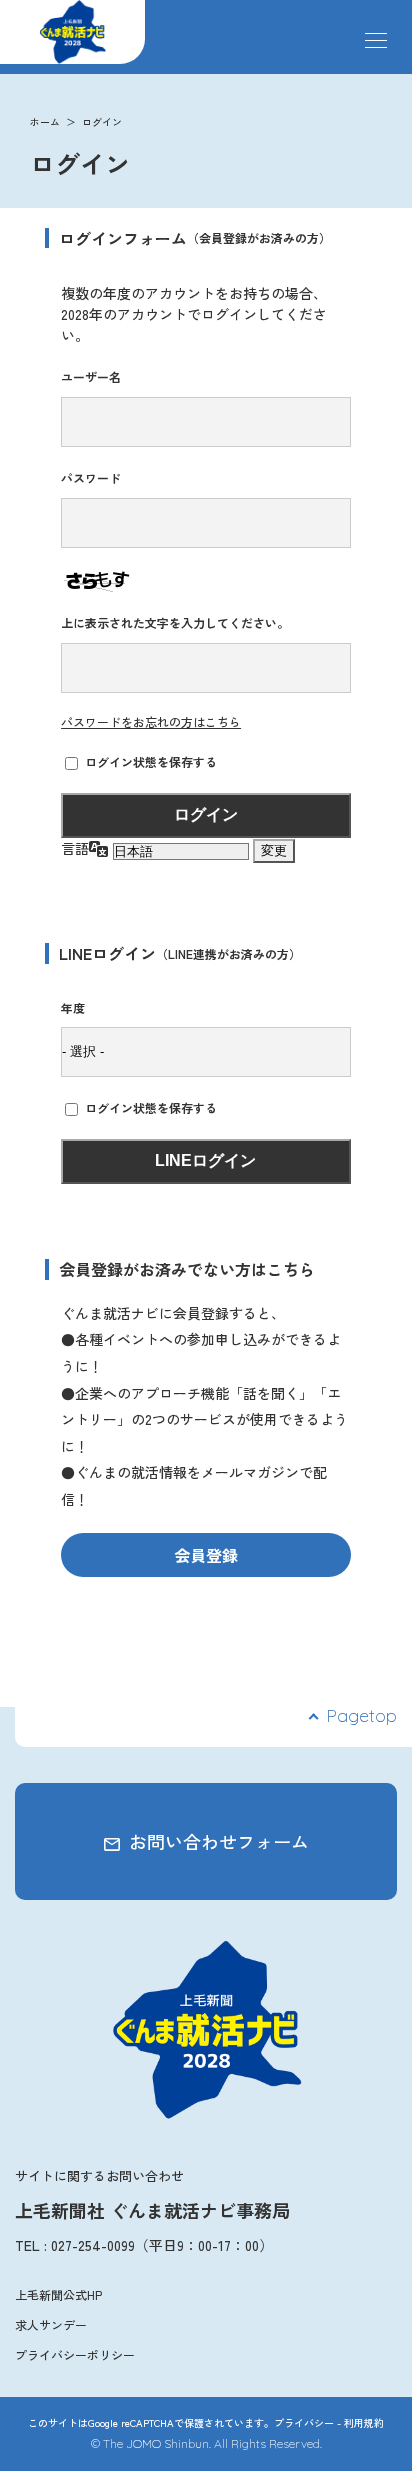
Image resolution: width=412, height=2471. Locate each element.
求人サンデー (51, 2324)
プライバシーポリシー (75, 2354)
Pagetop (361, 1715)
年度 (73, 1007)
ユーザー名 (91, 376)
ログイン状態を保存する (151, 761)
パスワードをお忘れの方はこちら (151, 721)
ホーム (45, 121)
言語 (75, 848)
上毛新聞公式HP (58, 2294)
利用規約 (364, 2422)
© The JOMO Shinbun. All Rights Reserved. (206, 2443)
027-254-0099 (93, 2245)
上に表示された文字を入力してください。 (175, 622)
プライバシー (304, 2422)
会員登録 (206, 1555)
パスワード (91, 477)
